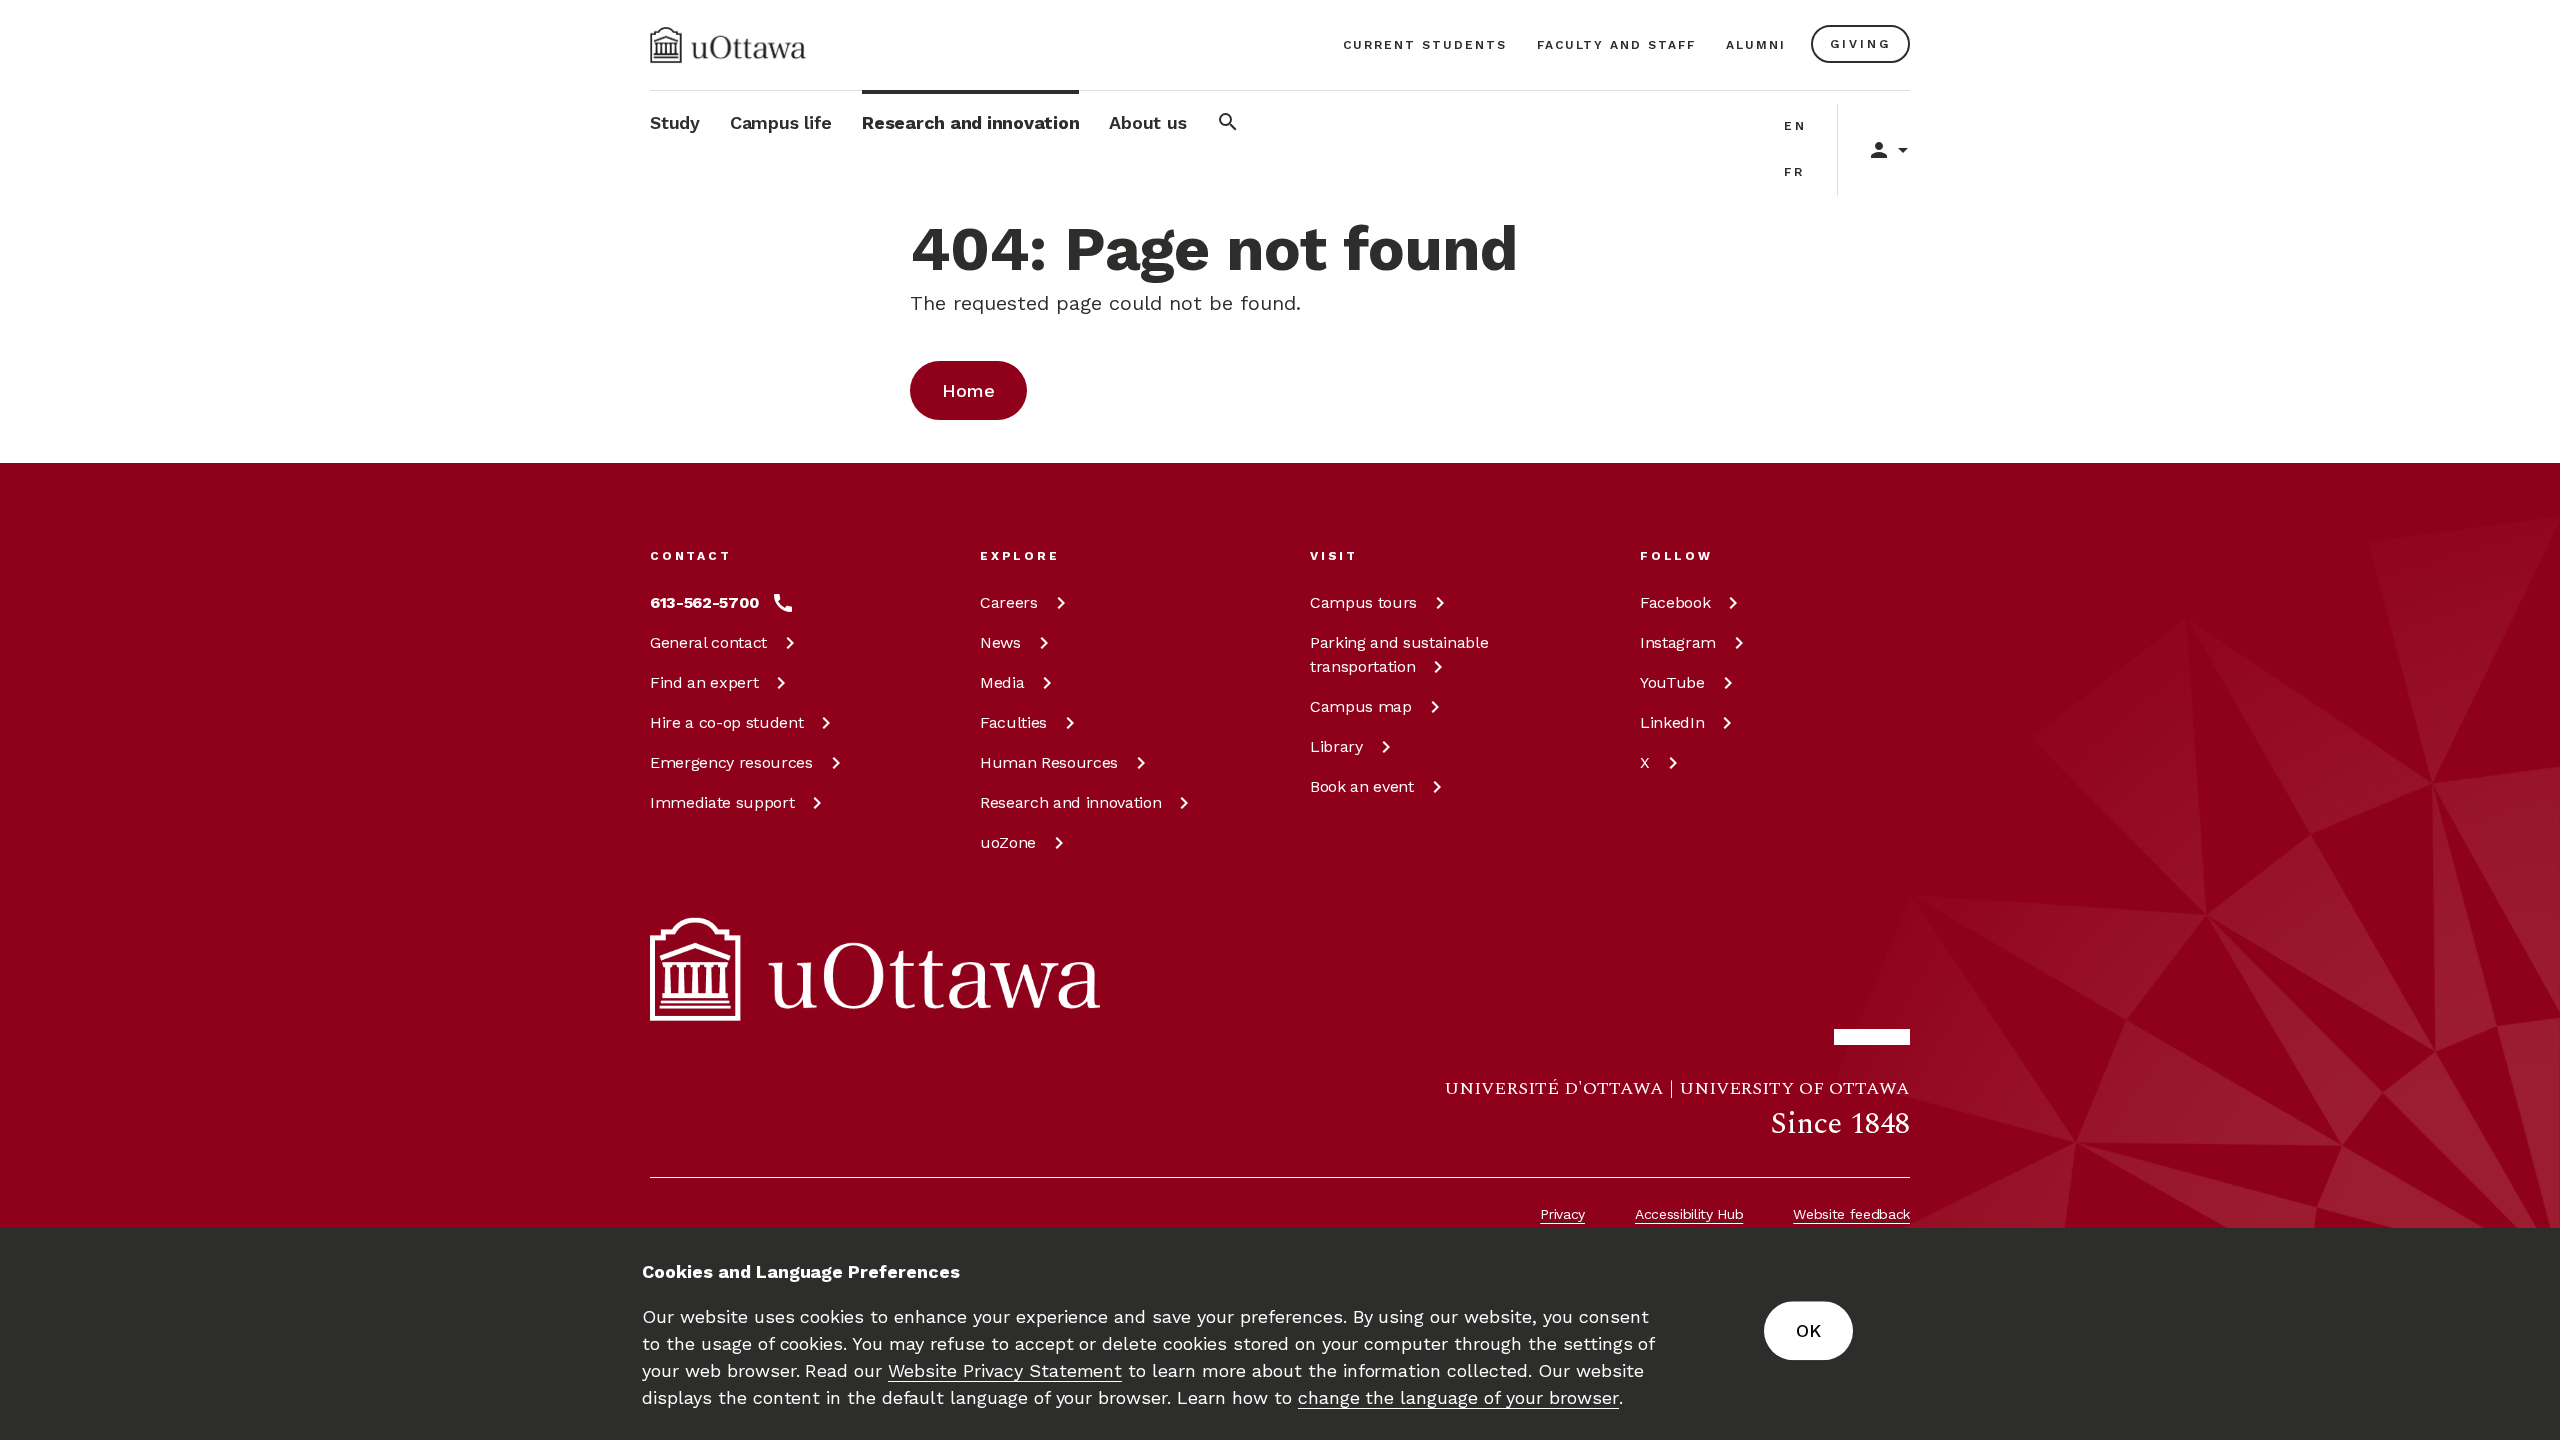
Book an (1362, 786)
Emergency (731, 762)
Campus (1363, 602)
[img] (728, 45)
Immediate (722, 802)
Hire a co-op (726, 722)
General (708, 642)
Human (1049, 762)
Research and (1070, 802)
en (1795, 126)
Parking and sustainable (1399, 654)
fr (1794, 172)
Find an (704, 682)
